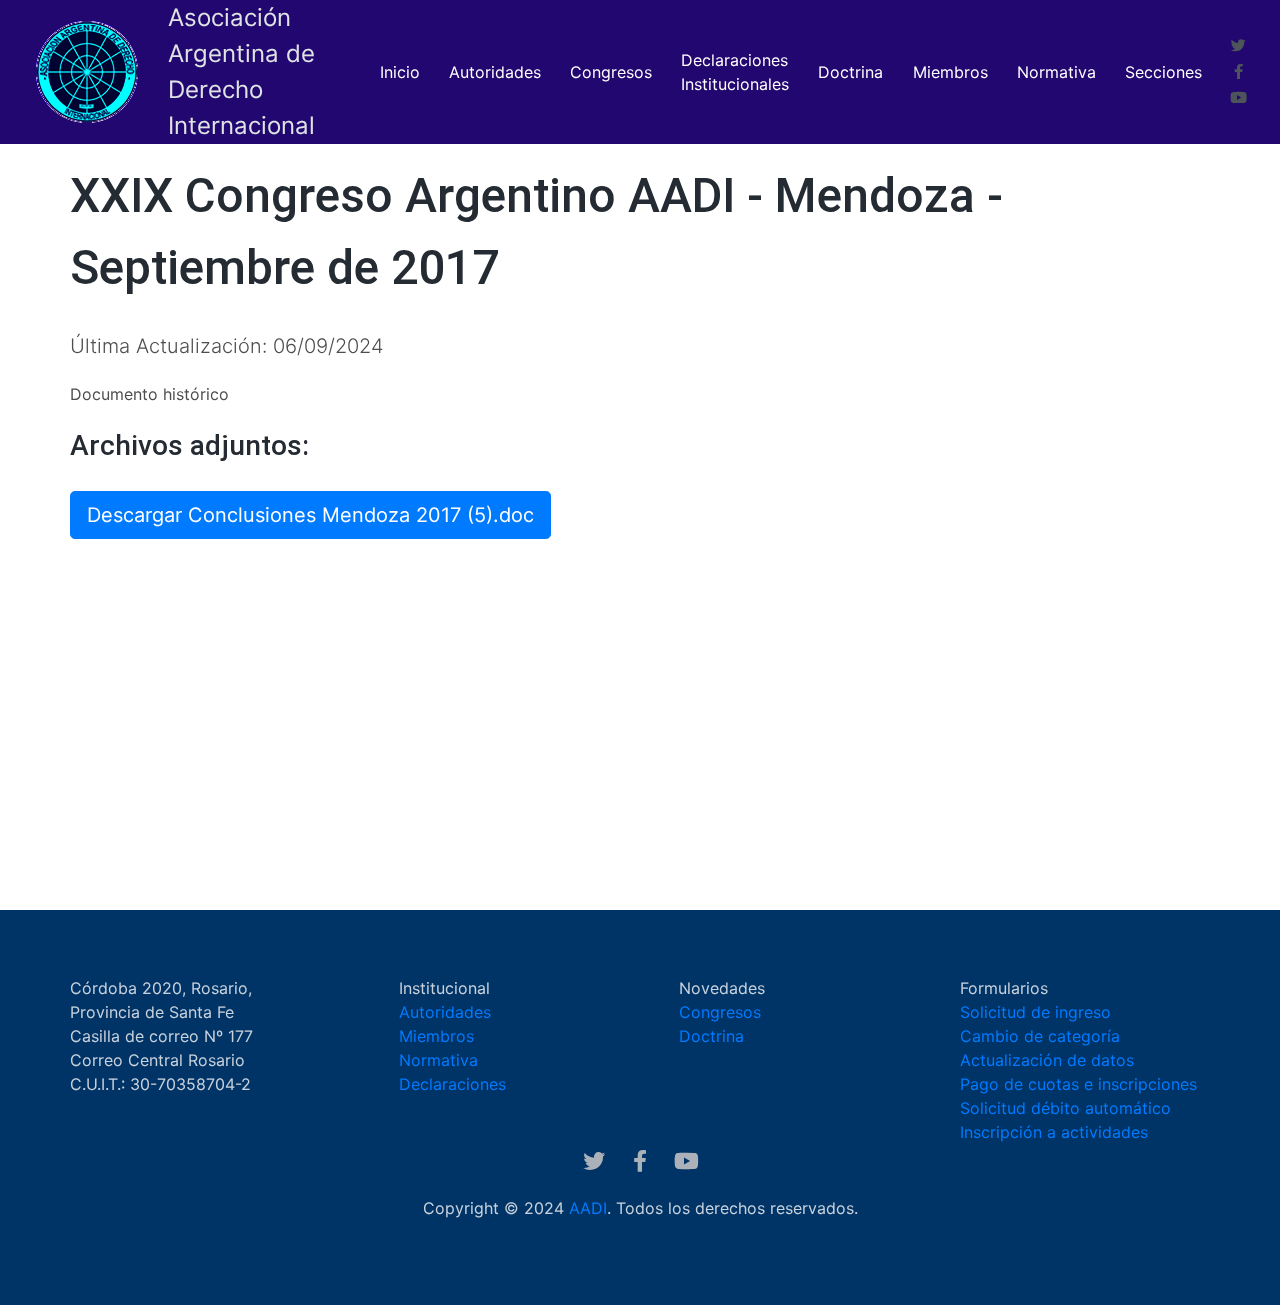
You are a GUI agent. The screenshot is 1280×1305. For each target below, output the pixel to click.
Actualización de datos (1047, 1060)
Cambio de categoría (1040, 1036)
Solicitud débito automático (1065, 1108)
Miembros (950, 72)
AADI (588, 1208)
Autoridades (495, 72)
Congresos (611, 72)
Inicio (400, 72)
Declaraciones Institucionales (735, 72)
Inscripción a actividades (1054, 1132)
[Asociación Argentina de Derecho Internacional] (87, 72)
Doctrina (850, 72)
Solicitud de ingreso (1035, 1012)
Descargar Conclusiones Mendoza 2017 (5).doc (310, 515)
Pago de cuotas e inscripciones (1078, 1084)
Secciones (1163, 72)
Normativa (1056, 72)
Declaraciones (452, 1084)
